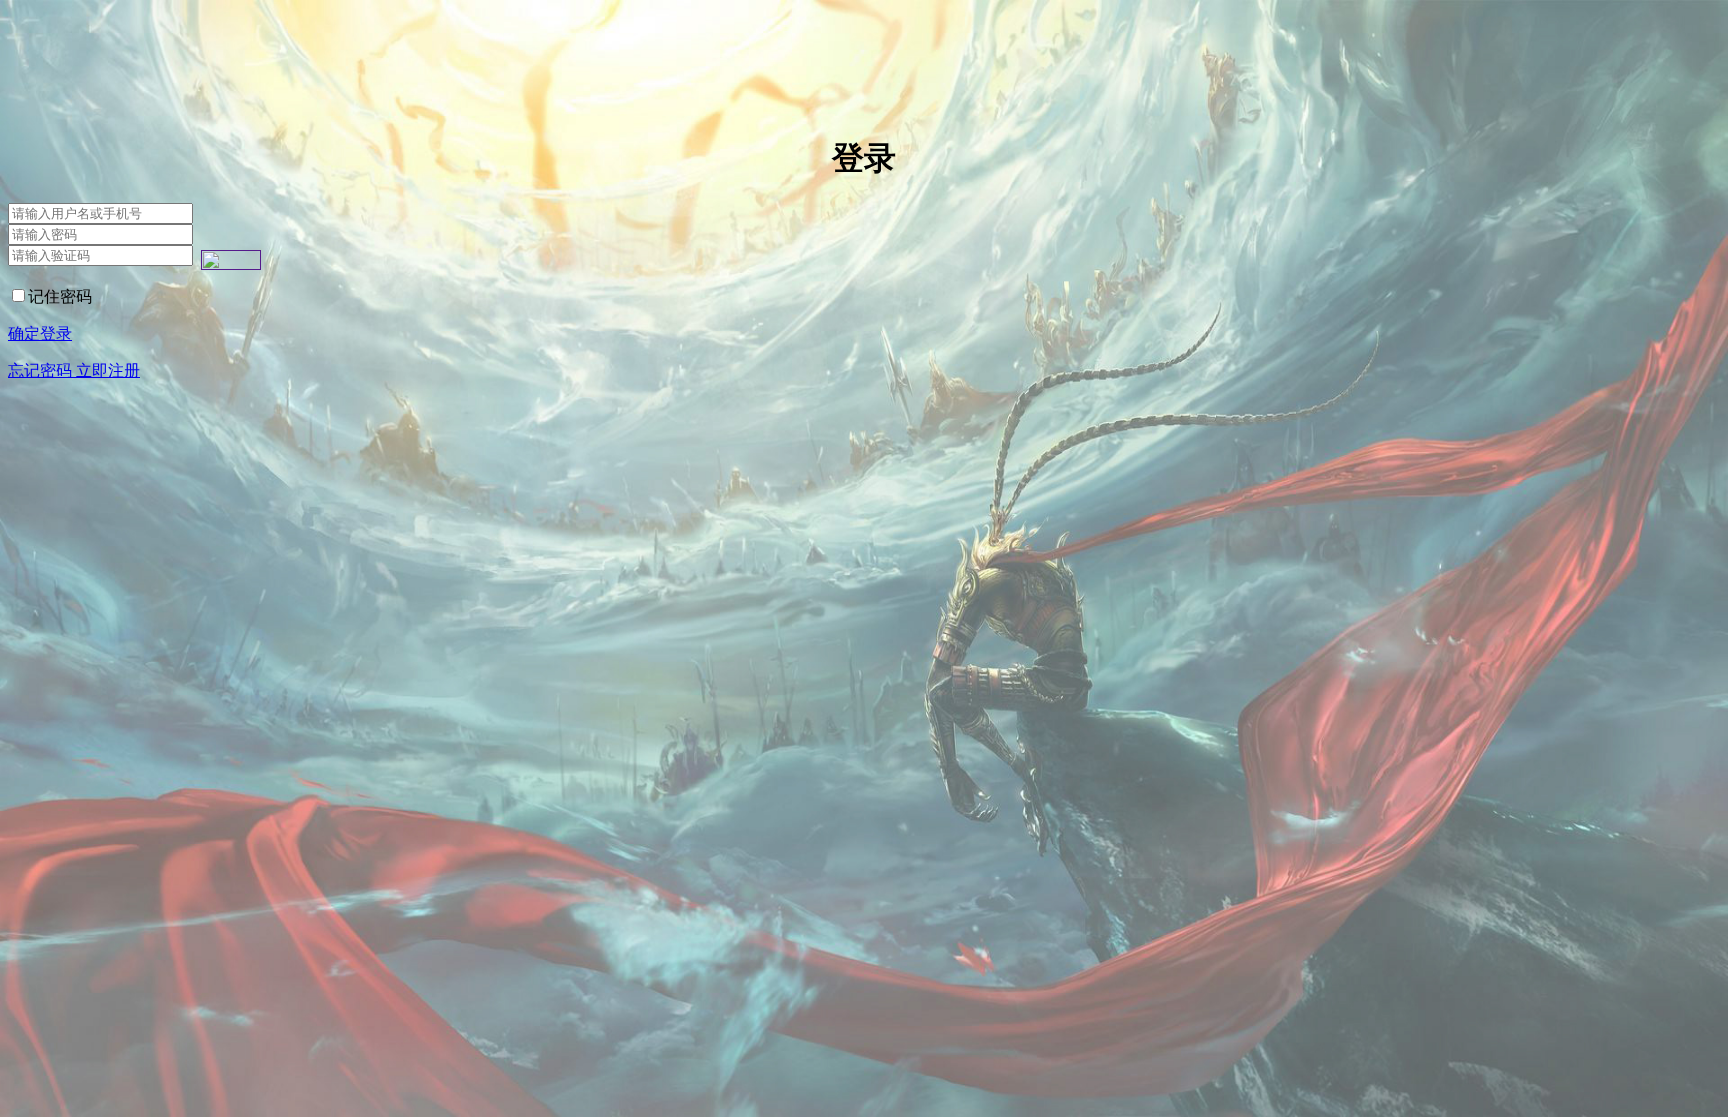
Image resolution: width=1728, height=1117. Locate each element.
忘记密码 (42, 370)
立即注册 (108, 370)
